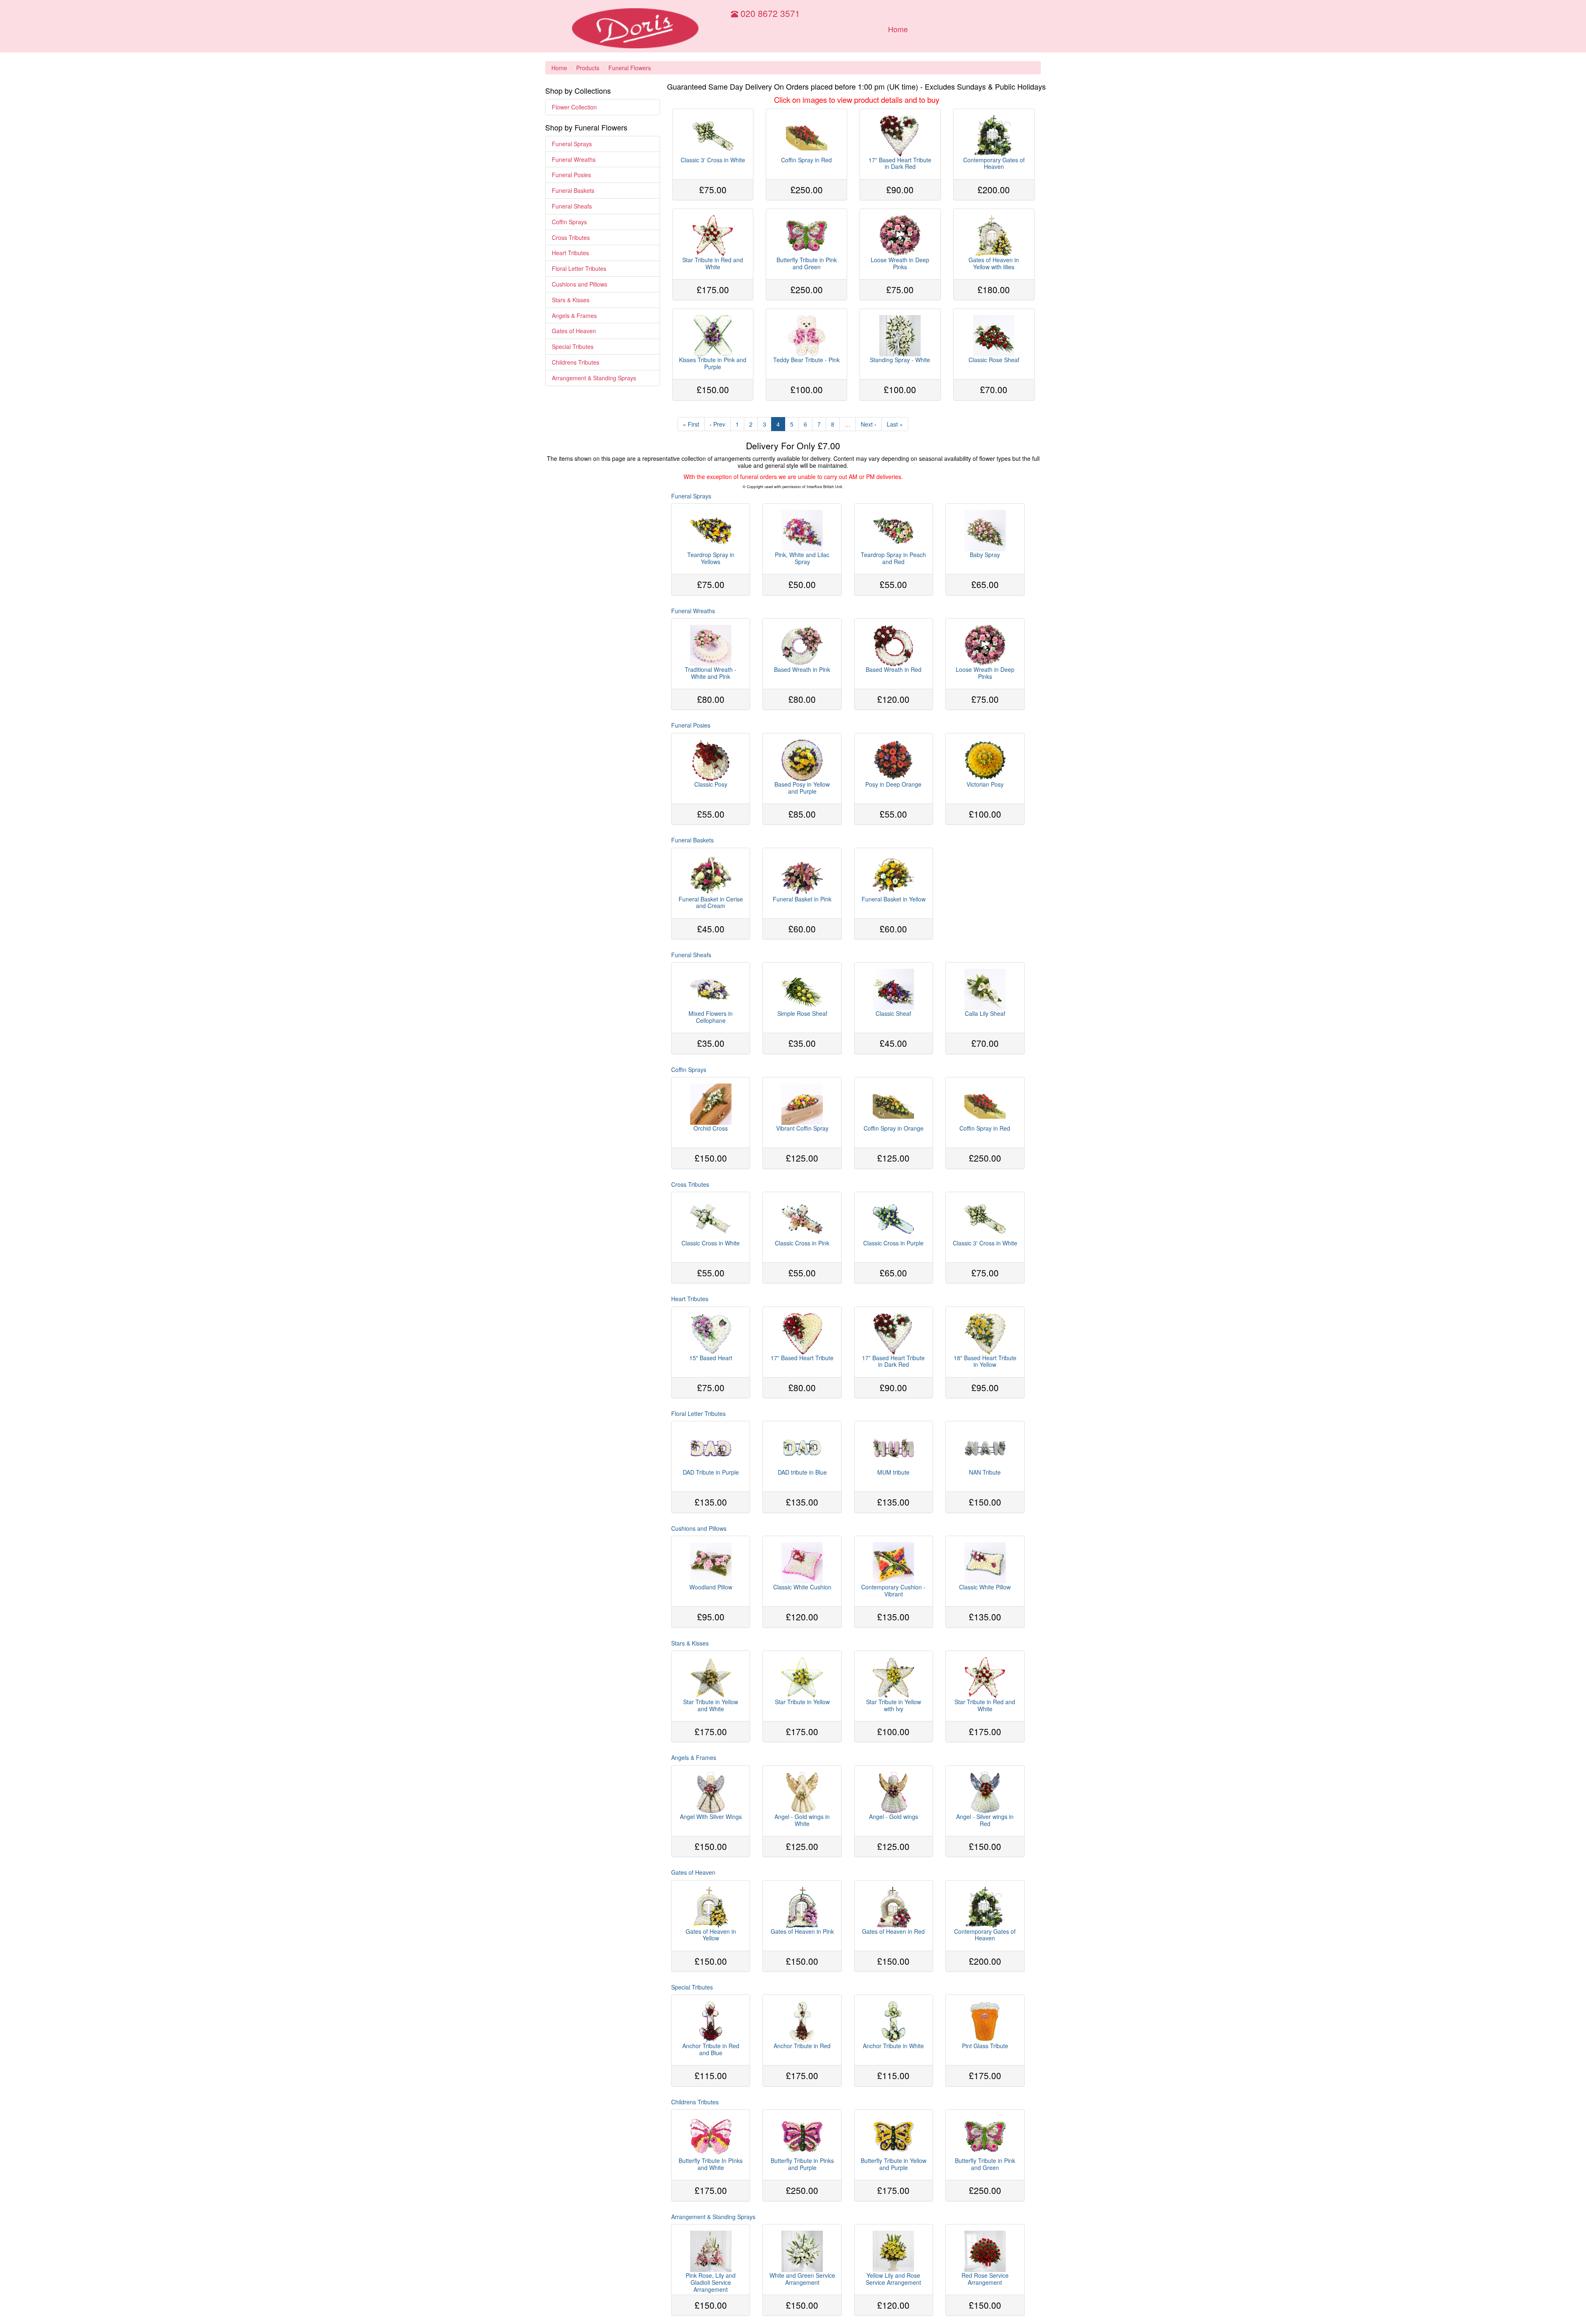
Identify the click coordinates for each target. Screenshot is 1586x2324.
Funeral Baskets (573, 190)
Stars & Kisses (571, 300)
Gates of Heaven (574, 331)
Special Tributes (573, 346)
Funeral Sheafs (572, 206)
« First (691, 424)
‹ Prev (717, 424)
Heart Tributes (570, 253)
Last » (895, 424)
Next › (869, 424)
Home (898, 29)
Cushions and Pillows (579, 284)
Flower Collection (574, 107)
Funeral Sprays (572, 144)
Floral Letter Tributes (579, 268)
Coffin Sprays (569, 222)
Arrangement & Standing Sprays (594, 378)
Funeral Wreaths (574, 159)
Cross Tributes (571, 237)
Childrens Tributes (576, 362)
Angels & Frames (574, 315)
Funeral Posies (571, 175)
